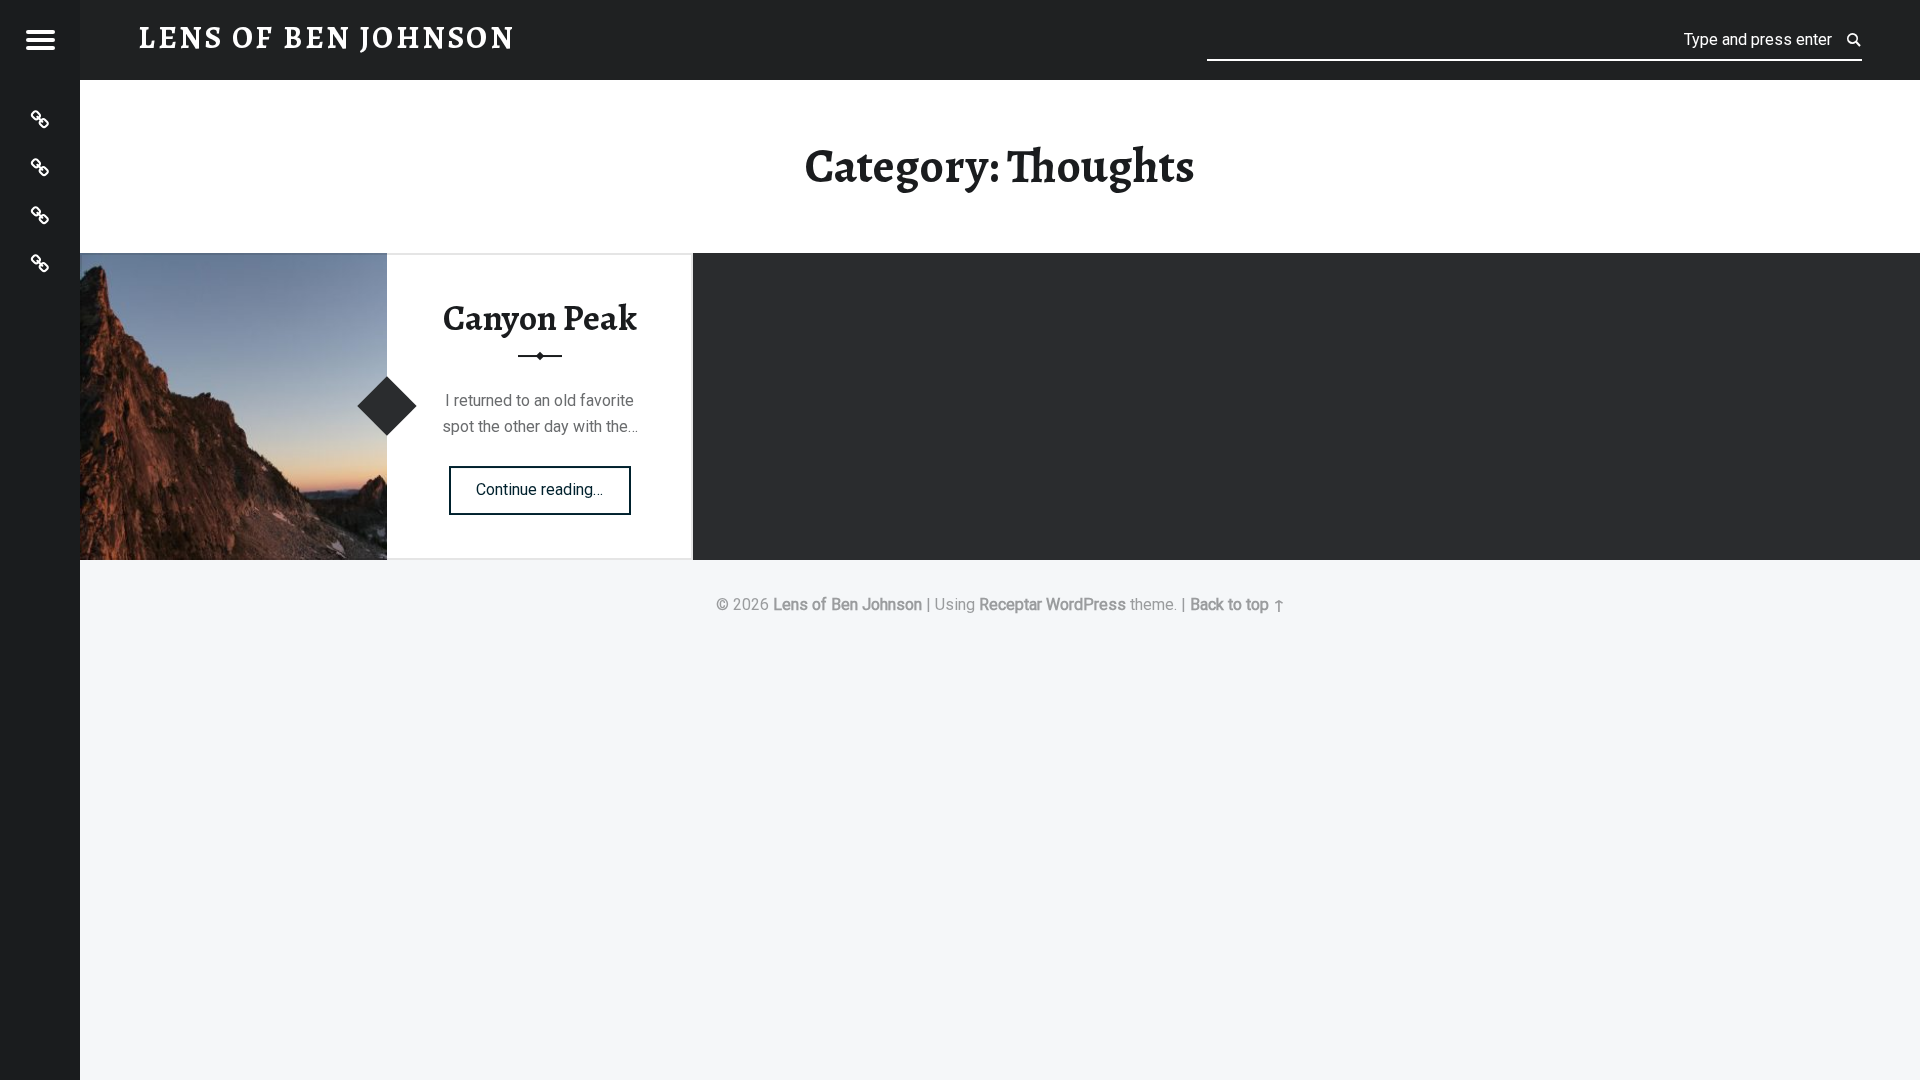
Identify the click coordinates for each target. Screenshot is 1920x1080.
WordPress (1086, 604)
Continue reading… (553, 483)
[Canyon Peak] (233, 265)
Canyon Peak (540, 318)
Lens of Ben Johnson (847, 604)
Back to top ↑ (1237, 604)
